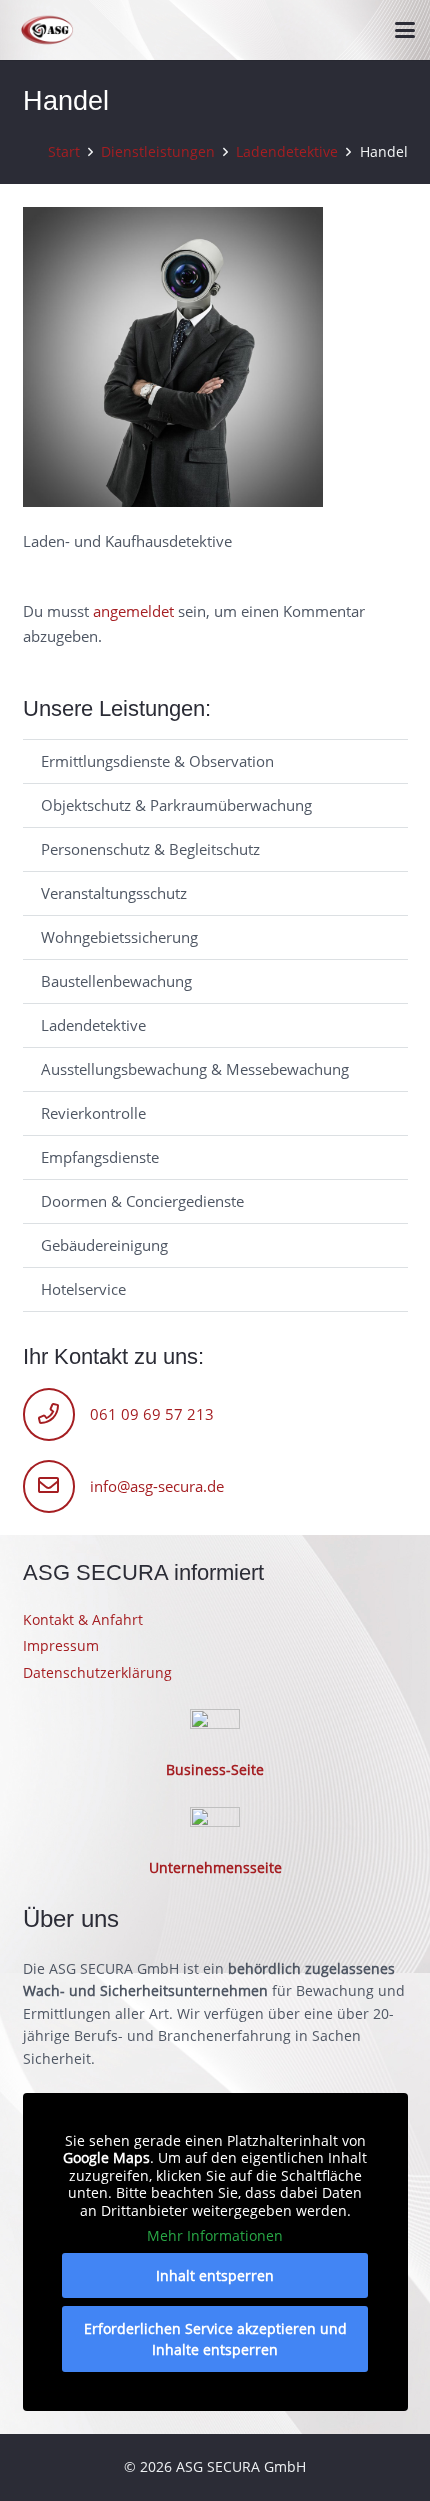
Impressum (61, 1646)
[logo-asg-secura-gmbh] (48, 30)
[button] (405, 30)
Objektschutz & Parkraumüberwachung (176, 805)
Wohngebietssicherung (119, 937)
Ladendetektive (93, 1025)
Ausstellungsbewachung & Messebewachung (195, 1069)
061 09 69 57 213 (152, 1414)
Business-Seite (215, 1770)
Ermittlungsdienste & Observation (157, 761)
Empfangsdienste (100, 1157)
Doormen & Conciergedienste (142, 1201)
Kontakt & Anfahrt (83, 1620)
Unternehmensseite (215, 1868)
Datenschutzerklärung (97, 1673)
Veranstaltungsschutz (114, 893)
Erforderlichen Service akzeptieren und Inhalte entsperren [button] (215, 2339)
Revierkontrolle (93, 1113)
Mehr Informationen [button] (215, 2236)
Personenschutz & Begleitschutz (150, 849)
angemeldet (133, 611)
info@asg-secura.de (157, 1486)
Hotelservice (83, 1289)
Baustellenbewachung (116, 981)
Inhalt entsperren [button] (215, 2275)
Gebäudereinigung (104, 1245)
